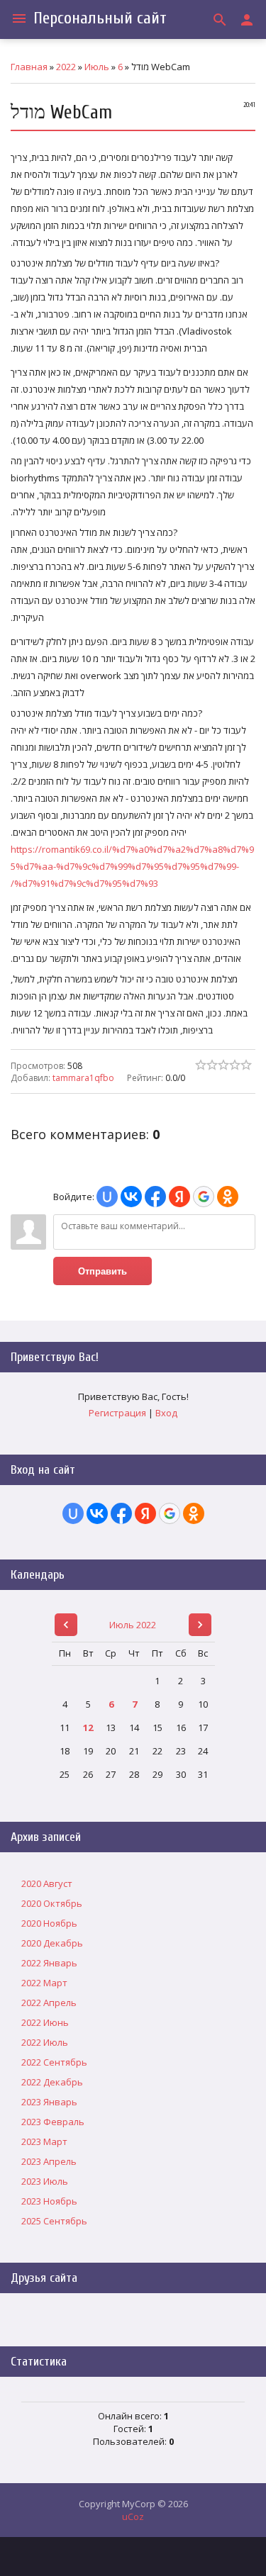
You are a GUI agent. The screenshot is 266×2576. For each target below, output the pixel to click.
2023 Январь (49, 2102)
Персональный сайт (100, 18)
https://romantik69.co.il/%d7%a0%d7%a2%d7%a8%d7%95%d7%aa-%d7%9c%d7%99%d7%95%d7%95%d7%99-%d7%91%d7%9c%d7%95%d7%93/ (132, 866)
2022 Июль (45, 2042)
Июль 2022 (133, 1625)
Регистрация (117, 1413)
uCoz (133, 2516)
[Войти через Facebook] (155, 1197)
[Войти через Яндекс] (179, 1197)
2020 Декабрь (52, 1943)
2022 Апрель (49, 2003)
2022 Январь (49, 1963)
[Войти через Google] (204, 1197)
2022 (66, 67)
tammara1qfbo (83, 1078)
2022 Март (44, 1983)
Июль (97, 67)
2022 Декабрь (52, 2082)
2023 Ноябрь (49, 2201)
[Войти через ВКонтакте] (131, 1197)
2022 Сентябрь (54, 2062)
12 (88, 1727)
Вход (166, 1413)
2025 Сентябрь (54, 2221)
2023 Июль (45, 2181)
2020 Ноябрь (49, 1923)
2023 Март (44, 2141)
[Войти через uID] (107, 1197)
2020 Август (47, 1883)
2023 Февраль (53, 2122)
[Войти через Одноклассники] (228, 1197)
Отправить (102, 1271)
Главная (29, 67)
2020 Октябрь (52, 1903)
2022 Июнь (45, 2022)
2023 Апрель (49, 2161)
